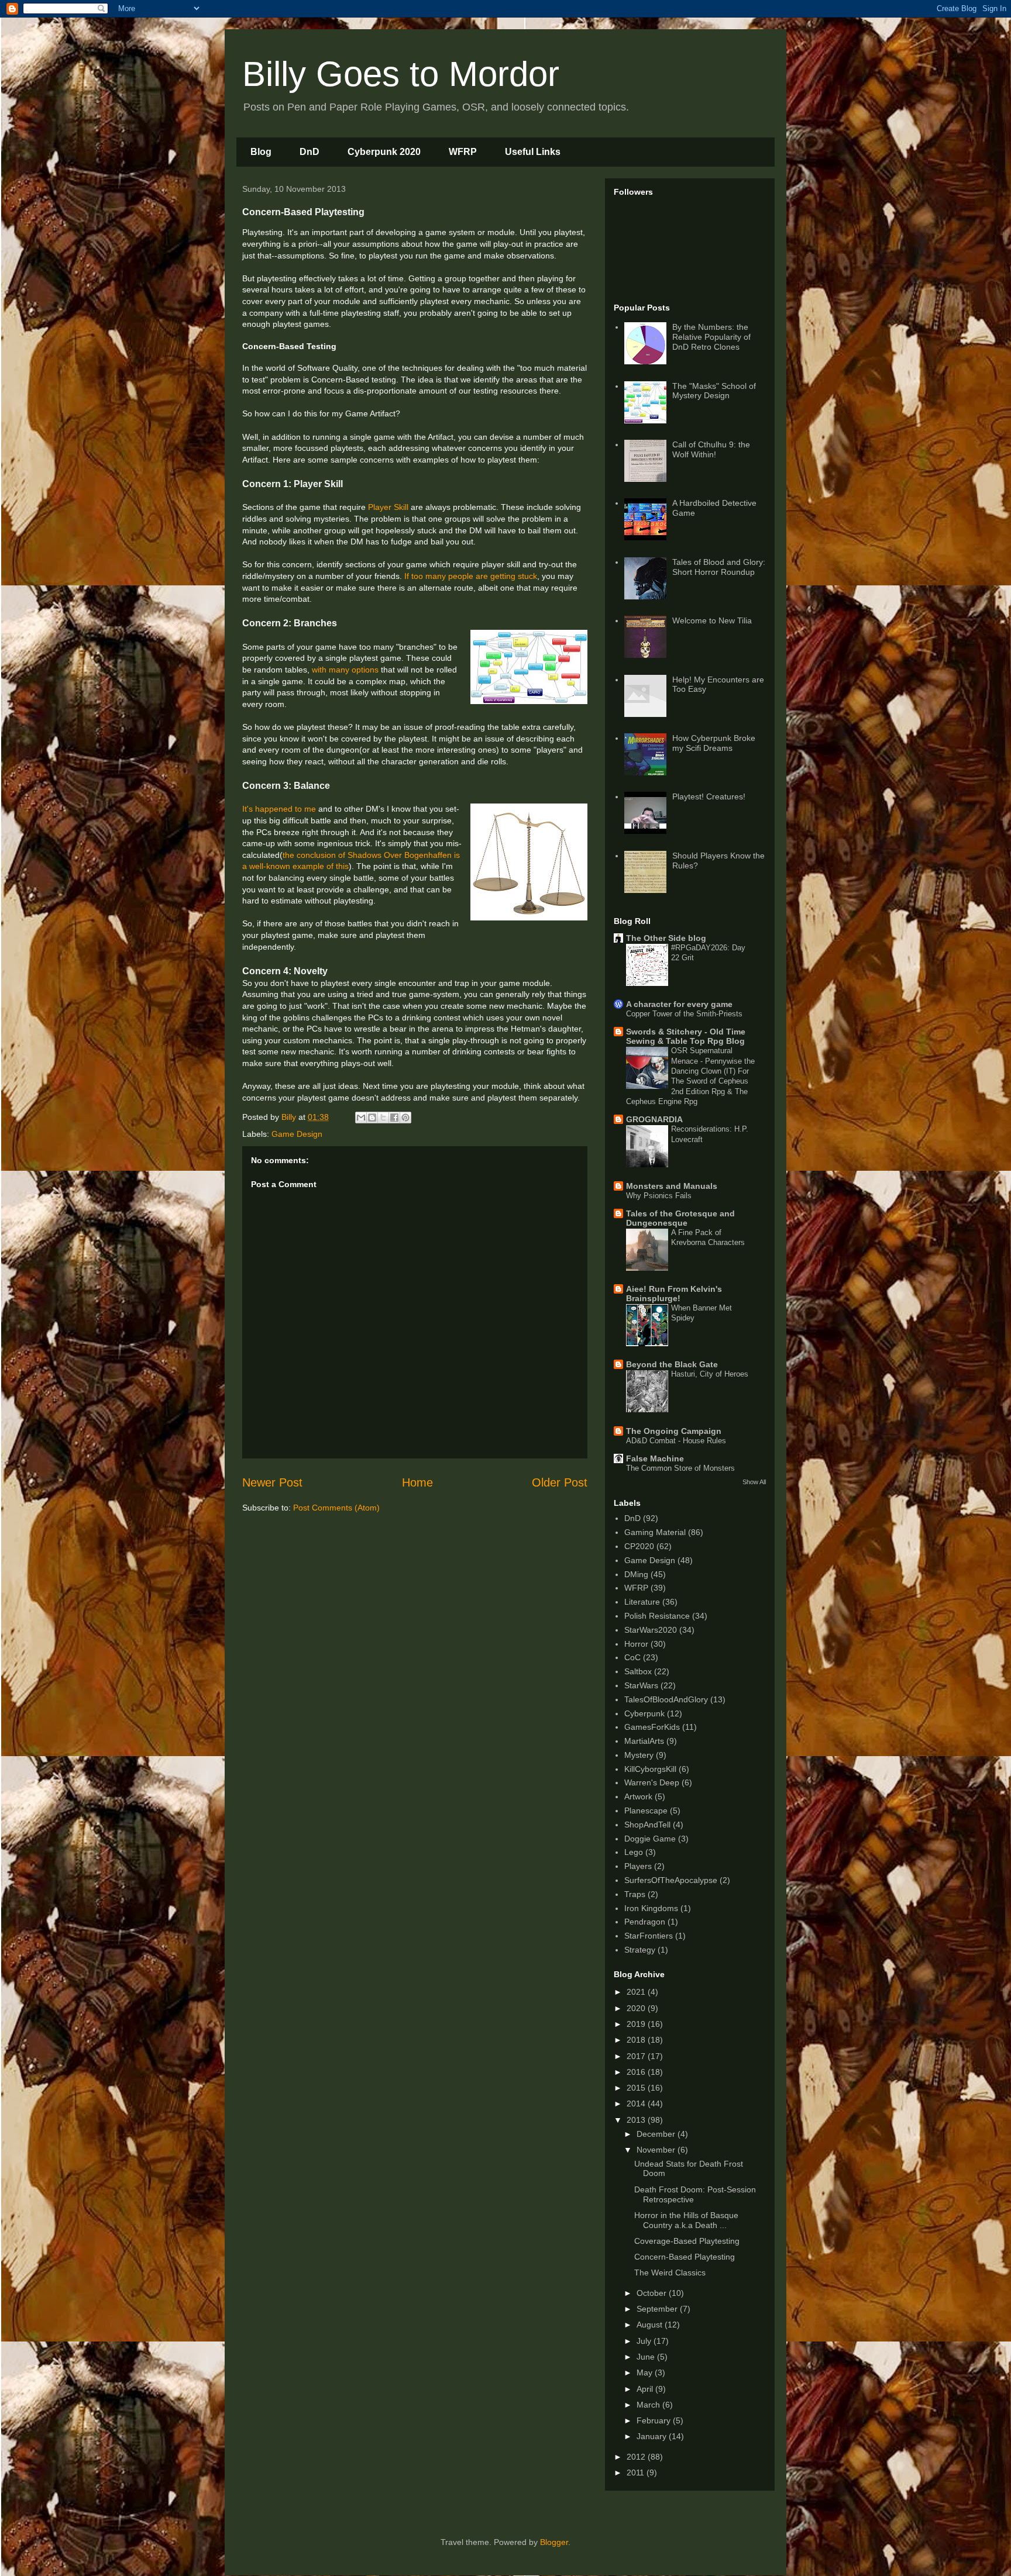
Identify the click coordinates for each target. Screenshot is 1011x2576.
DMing (636, 1574)
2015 (637, 2088)
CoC (632, 1657)
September (658, 2309)
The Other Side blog (666, 938)
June (647, 2357)
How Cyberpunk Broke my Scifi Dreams (714, 743)
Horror (636, 1644)
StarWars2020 (651, 1630)
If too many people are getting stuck (471, 576)
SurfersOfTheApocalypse (671, 1880)
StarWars (641, 1685)
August (651, 2325)
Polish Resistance (657, 1616)
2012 (637, 2457)
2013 (637, 2120)
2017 (637, 2056)
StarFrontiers (649, 1936)
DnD (310, 152)
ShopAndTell (647, 1825)
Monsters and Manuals (672, 1186)
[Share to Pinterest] (405, 1118)
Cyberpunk (644, 1713)
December (657, 2134)
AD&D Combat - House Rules (676, 1441)
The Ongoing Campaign (674, 1431)
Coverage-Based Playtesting (687, 2241)
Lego (634, 1852)
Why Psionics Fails (659, 1196)
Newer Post (272, 1482)
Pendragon (645, 1922)
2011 (637, 2472)
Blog (261, 152)
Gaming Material (655, 1532)
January (653, 2436)
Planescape (646, 1811)
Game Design (297, 1134)
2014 (637, 2103)
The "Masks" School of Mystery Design (714, 391)
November (657, 2150)
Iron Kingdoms (651, 1908)
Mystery (639, 1755)
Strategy (640, 1950)
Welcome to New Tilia (712, 620)
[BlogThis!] (372, 1118)
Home (417, 1482)
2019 (637, 2024)
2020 (637, 2008)
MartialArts (644, 1741)
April (646, 2389)
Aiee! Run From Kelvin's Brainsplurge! (674, 1294)
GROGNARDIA (654, 1119)
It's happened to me (279, 809)
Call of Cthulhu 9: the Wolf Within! (711, 449)
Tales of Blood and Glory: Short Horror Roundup (719, 567)
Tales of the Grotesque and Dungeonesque (680, 1218)
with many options (345, 670)
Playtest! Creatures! (709, 796)
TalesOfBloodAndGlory (666, 1699)
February (655, 2420)
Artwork (638, 1796)
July (645, 2341)
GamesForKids (652, 1727)
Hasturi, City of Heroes (710, 1374)
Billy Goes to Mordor (401, 74)
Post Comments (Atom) (336, 1508)
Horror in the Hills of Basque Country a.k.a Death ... (686, 2220)
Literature (642, 1602)
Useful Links (533, 152)
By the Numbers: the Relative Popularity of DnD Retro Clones (711, 337)
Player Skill (388, 507)
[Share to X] (383, 1118)
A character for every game (679, 1004)
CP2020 (639, 1546)
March (649, 2405)
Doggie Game (650, 1839)
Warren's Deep (652, 1782)
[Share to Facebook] (394, 1118)
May (646, 2372)
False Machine (655, 1458)
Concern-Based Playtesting (685, 2257)
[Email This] (361, 1118)
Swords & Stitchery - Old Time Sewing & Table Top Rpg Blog (686, 1036)
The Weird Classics (670, 2272)
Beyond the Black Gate (672, 1364)
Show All (754, 1482)
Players (638, 1866)
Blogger (554, 2542)
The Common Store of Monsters (680, 1468)
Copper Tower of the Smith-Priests (684, 1014)
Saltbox (638, 1671)
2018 (637, 2040)
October (653, 2293)
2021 (637, 1992)
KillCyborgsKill (650, 1769)
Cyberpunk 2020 (384, 152)
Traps (635, 1894)
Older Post (560, 1482)
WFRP (463, 152)
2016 (637, 2072)
